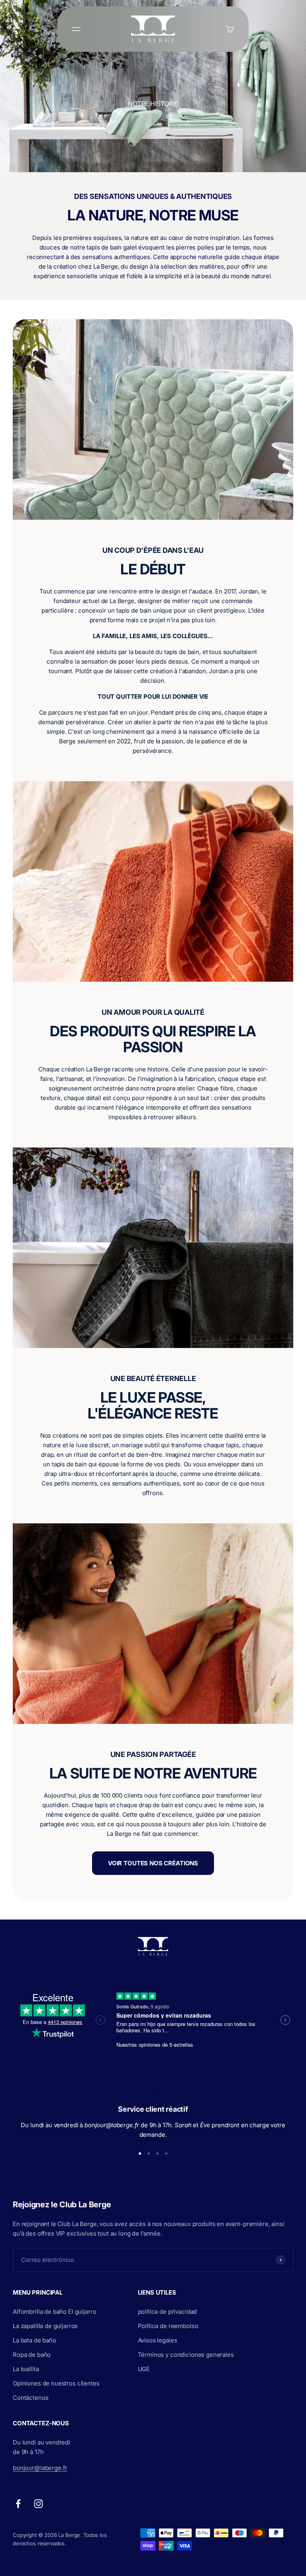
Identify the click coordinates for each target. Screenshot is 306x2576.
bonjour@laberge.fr (40, 2468)
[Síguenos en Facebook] (18, 2504)
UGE (144, 2369)
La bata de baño (34, 2340)
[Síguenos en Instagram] (38, 2504)
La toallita (26, 2369)
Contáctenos (30, 2398)
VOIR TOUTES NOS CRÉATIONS (153, 1863)
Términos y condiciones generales (186, 2355)
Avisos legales (158, 2340)
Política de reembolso (168, 2326)
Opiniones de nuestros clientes (56, 2383)
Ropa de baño (32, 2355)
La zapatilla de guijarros (45, 2326)
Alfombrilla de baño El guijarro (54, 2312)
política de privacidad (168, 2312)
